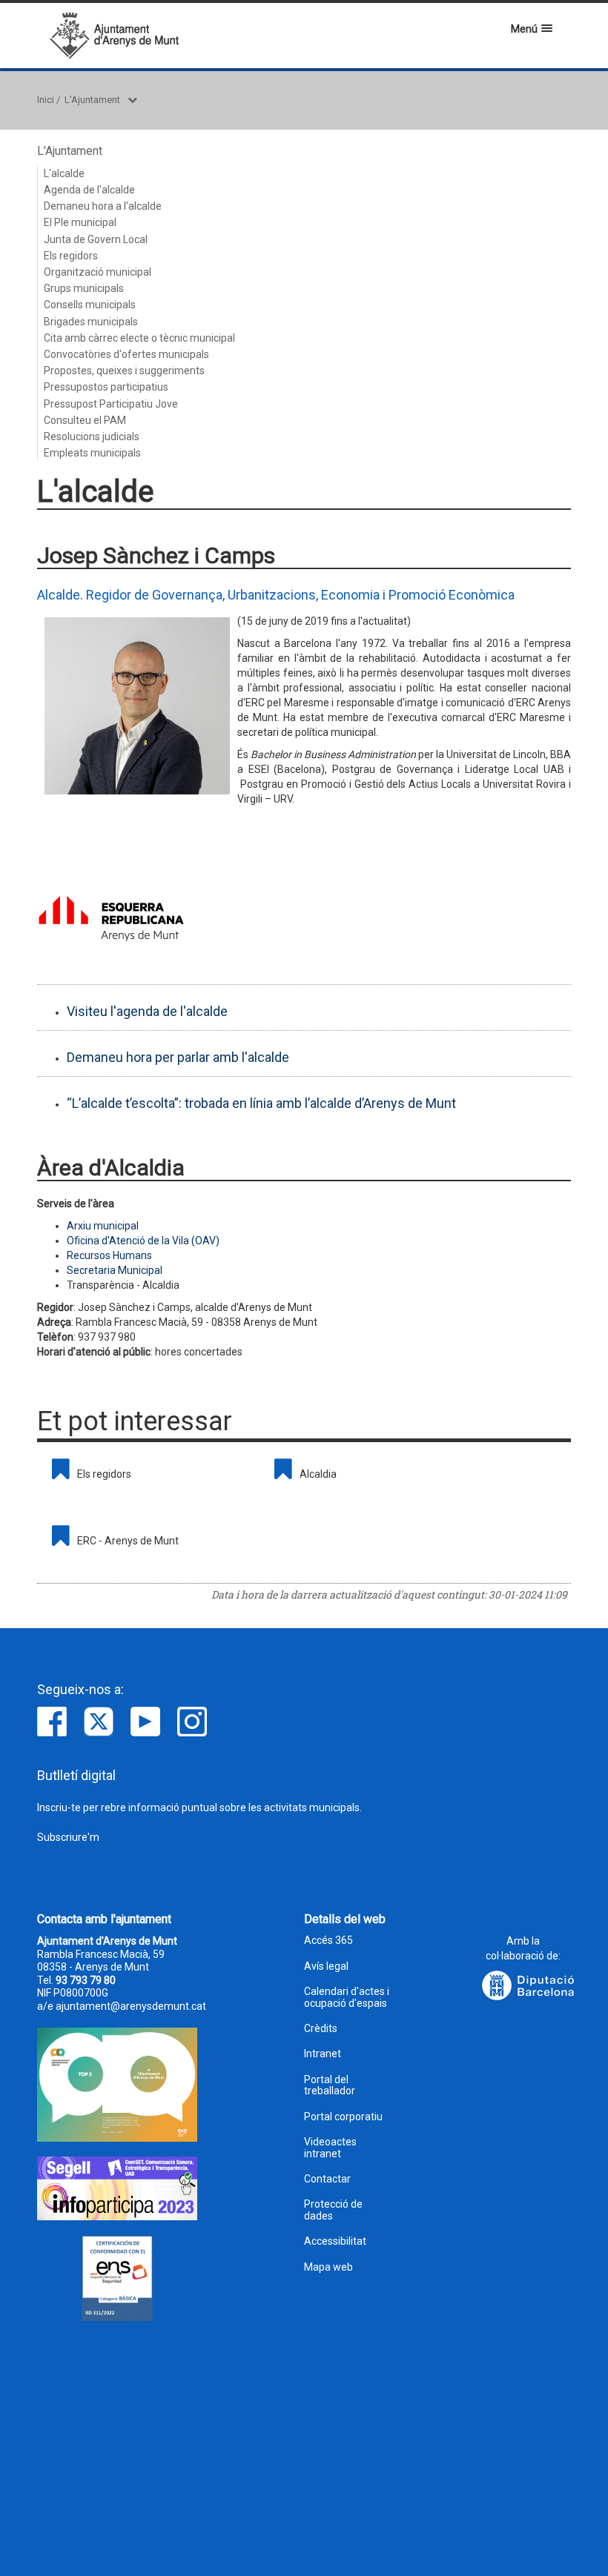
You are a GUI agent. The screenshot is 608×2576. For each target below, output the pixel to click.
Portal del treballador (330, 2085)
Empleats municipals (92, 453)
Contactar (327, 2179)
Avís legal (326, 1966)
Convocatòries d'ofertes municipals (126, 354)
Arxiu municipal (103, 1226)
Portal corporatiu (343, 2117)
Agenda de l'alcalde (89, 190)
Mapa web (328, 2267)
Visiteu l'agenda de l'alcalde (147, 1011)
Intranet (323, 2054)
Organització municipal (98, 272)
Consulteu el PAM (85, 420)
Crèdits (321, 2029)
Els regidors (71, 256)
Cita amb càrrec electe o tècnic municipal (139, 338)
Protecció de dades (333, 2210)
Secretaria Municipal (115, 1270)
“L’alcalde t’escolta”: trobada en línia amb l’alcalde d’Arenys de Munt (261, 1103)
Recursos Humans (109, 1255)
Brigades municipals (91, 322)
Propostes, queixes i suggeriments (124, 371)
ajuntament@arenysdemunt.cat (131, 2006)
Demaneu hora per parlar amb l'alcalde (178, 1057)
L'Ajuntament (92, 100)
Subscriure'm (68, 1837)
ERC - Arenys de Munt (128, 1541)
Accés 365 (328, 1941)
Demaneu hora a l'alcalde (103, 206)
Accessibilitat (335, 2241)
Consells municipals (90, 305)
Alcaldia (318, 1474)
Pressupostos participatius (106, 387)
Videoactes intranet (330, 2148)
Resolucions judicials (92, 436)
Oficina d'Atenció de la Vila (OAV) (143, 1241)
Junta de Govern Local (96, 239)
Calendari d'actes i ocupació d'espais (347, 1997)
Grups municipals (84, 288)
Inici (46, 100)
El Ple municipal (80, 222)
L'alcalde (64, 173)
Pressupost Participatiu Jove (111, 404)
